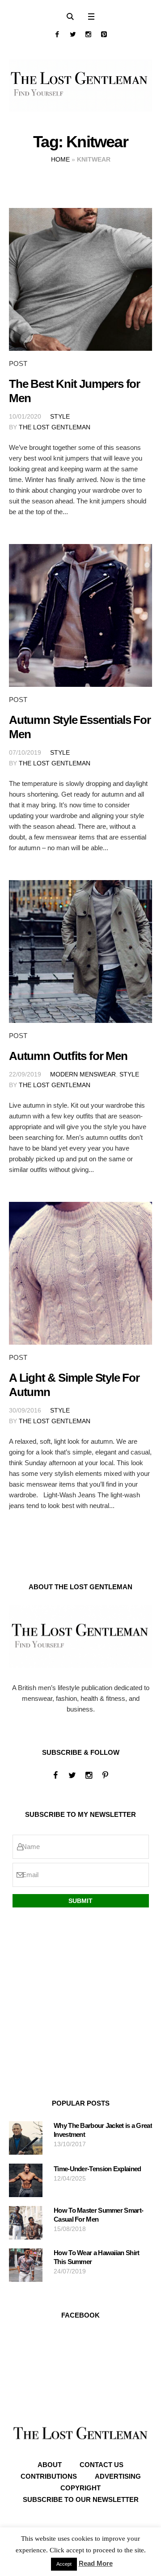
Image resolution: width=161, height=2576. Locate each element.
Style (60, 416)
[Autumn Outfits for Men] (80, 951)
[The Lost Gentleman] (80, 85)
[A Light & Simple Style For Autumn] (80, 1273)
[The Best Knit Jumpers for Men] (80, 279)
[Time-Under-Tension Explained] (26, 2180)
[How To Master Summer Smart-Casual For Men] (26, 2222)
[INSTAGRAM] (88, 34)
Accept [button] (64, 2564)
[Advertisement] (80, 2004)
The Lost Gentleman (55, 427)
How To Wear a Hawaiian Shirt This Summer (96, 2257)
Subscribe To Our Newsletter (81, 2499)
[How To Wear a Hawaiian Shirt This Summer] (26, 2265)
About (50, 2465)
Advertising (118, 2476)
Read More (96, 2563)
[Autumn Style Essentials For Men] (80, 615)
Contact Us (102, 2465)
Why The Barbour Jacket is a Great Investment (103, 2130)
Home (60, 159)
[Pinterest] (104, 34)
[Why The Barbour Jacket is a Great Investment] (26, 2138)
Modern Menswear (83, 1074)
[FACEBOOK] (57, 34)
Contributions (49, 2476)
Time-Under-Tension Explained (97, 2169)
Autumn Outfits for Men (68, 1056)
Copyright (80, 2488)
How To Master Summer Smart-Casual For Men (98, 2215)
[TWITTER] (73, 34)
